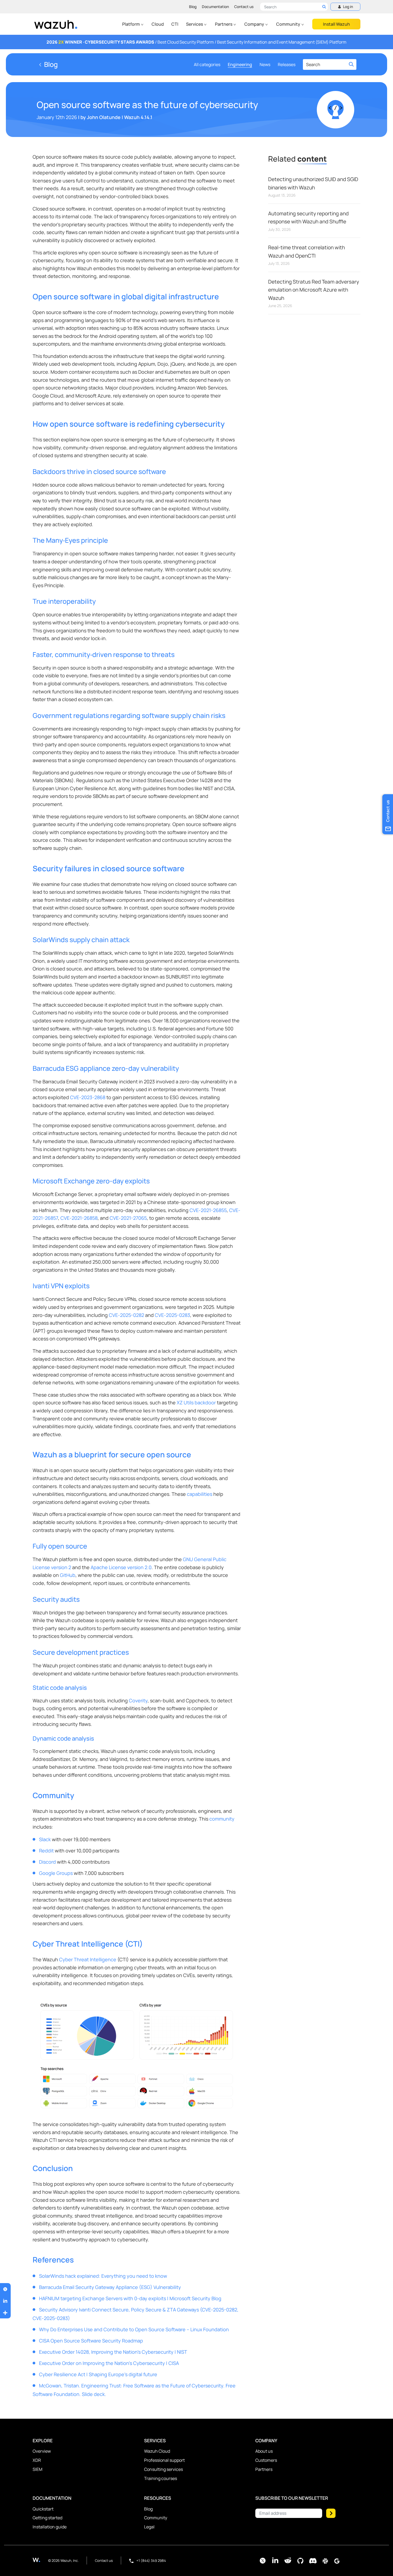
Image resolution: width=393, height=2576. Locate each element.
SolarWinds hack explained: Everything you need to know (103, 2276)
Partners (224, 24)
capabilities (200, 1494)
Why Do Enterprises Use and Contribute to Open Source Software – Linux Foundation (134, 2329)
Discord (47, 1862)
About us (264, 2451)
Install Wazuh (336, 24)
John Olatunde (104, 117)
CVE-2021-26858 (79, 1218)
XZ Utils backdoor (196, 1402)
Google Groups (56, 1873)
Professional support (164, 2460)
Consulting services (163, 2469)
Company (255, 24)
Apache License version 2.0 (121, 1567)
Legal (149, 2527)
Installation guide (50, 2527)
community (222, 1819)
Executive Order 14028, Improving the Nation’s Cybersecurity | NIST (113, 2352)
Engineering (240, 64)
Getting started (47, 2518)
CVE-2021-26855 (208, 1210)
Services (195, 24)
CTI (175, 24)
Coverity (138, 1700)
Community (289, 24)
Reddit (46, 1851)
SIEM (37, 2469)
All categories (207, 64)
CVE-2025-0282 (126, 1315)
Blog (193, 7)
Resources (158, 2498)
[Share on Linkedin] (5, 2301)
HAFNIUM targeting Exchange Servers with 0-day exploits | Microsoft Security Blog (130, 2298)
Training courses (161, 2478)
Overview (42, 2451)
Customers (266, 2460)
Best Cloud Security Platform (186, 42)
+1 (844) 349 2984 (151, 2560)
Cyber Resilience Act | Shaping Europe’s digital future (98, 2374)
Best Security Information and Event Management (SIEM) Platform (282, 42)
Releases (287, 64)
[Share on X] (5, 2289)
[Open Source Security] (40, 2560)
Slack (45, 1839)
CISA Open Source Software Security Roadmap (91, 2341)
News (265, 64)
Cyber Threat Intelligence (88, 1959)
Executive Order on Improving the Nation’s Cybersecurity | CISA (109, 2363)
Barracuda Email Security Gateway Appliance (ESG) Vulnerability (110, 2287)
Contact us (244, 7)
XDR (37, 2460)
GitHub (68, 1575)
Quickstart (43, 2509)
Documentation (215, 7)
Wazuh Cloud (157, 2451)
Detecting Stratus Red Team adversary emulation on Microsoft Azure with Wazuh (314, 290)
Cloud (158, 24)
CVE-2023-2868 (88, 1097)
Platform (131, 24)
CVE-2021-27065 (128, 1218)
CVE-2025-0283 (172, 1315)
